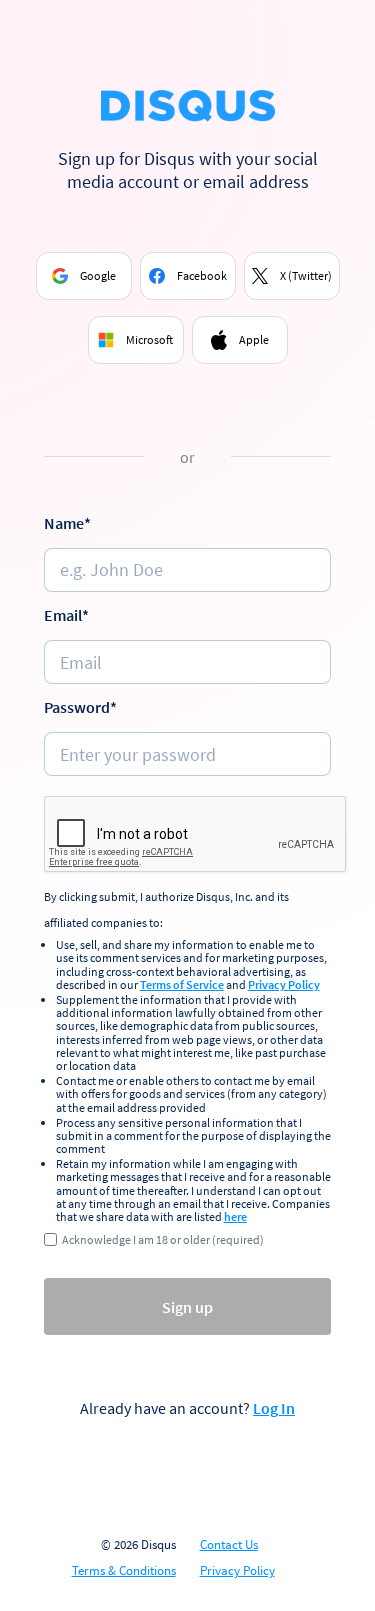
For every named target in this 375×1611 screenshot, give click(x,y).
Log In (274, 1408)
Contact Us (229, 1545)
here (235, 1216)
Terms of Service (182, 984)
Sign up (187, 1307)
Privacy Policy (284, 984)
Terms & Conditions (124, 1571)
